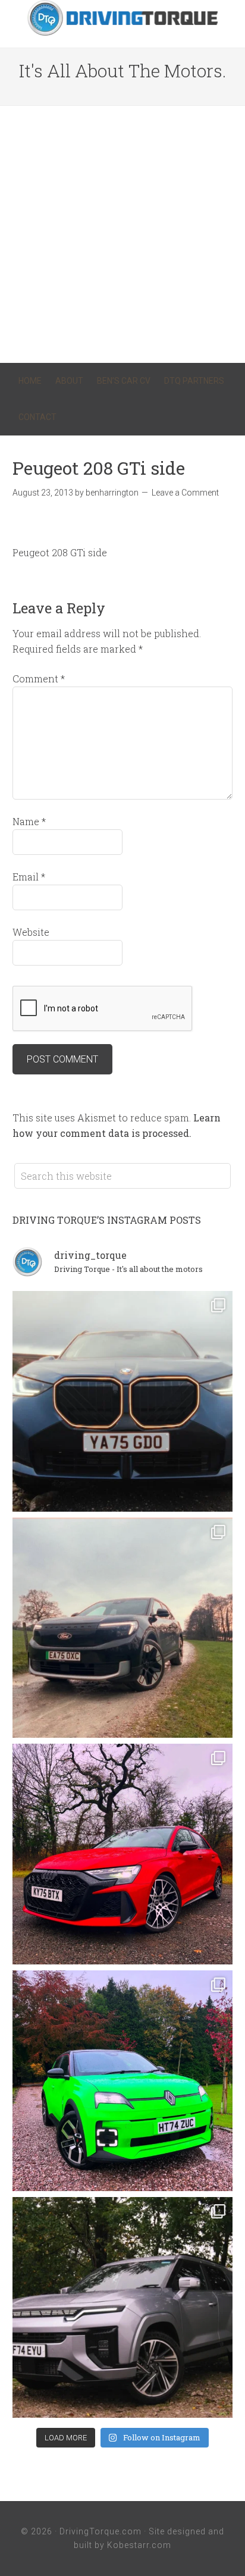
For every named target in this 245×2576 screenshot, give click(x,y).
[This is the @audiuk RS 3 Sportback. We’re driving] (123, 1854)
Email (29, 877)
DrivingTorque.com (100, 2531)
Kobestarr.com (139, 2545)
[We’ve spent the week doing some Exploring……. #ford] (123, 1628)
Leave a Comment (185, 493)
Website (31, 932)
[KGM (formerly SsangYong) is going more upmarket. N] (123, 2307)
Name (29, 821)
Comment (39, 679)
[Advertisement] (122, 234)
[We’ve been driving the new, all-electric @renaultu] (123, 2081)
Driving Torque (122, 18)
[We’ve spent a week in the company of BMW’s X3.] (123, 1401)
